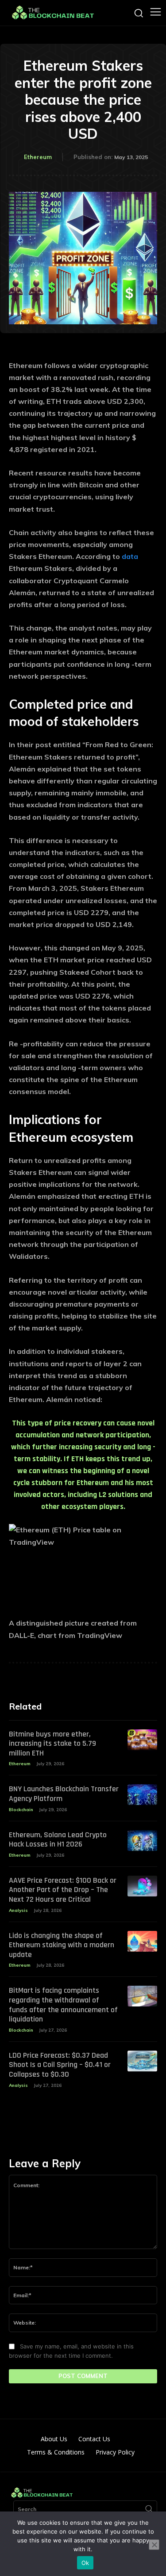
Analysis (18, 1910)
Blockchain (21, 1810)
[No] (154, 2545)
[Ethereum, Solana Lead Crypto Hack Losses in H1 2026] (142, 1841)
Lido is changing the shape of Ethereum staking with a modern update (62, 1945)
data (130, 556)
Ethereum (38, 157)
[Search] (149, 2509)
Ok (85, 2563)
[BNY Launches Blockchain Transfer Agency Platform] (142, 1795)
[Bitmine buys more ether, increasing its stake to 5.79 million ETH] (142, 1740)
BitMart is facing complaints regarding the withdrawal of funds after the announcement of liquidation (63, 2005)
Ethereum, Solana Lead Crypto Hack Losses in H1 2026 (58, 1840)
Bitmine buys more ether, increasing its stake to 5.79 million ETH (52, 1744)
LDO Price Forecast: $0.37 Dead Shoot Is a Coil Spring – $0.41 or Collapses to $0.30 (60, 2065)
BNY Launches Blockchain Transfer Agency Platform (64, 1794)
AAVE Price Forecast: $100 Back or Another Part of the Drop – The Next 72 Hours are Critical (63, 1890)
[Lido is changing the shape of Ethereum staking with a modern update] (142, 1941)
